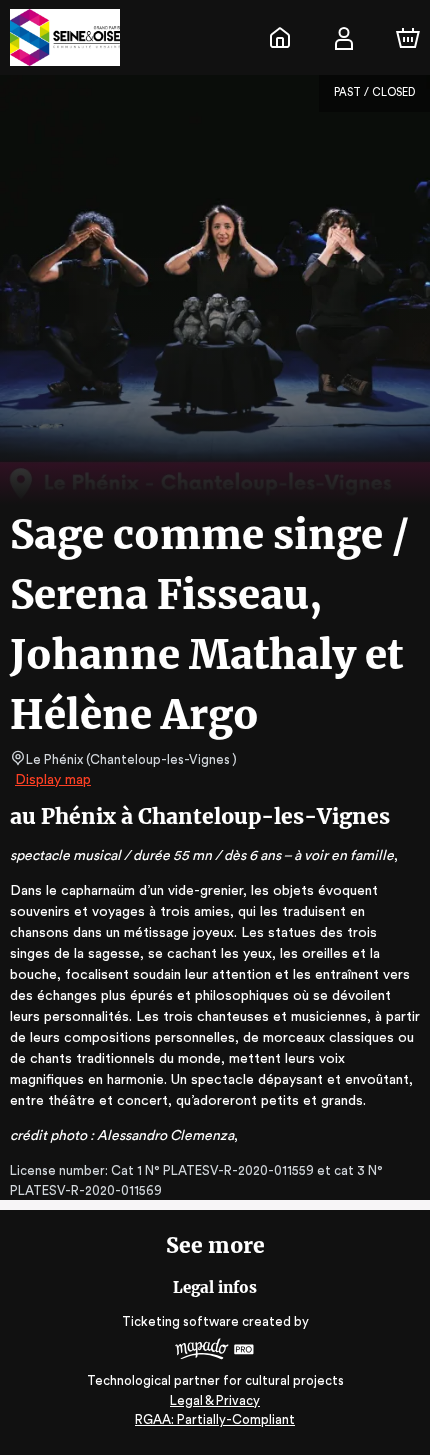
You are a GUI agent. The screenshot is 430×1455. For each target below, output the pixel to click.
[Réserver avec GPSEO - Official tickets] (280, 38)
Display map (53, 780)
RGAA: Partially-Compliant (215, 1419)
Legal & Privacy (215, 1400)
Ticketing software (180, 1321)
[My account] (344, 38)
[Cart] (408, 38)
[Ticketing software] (215, 1351)
